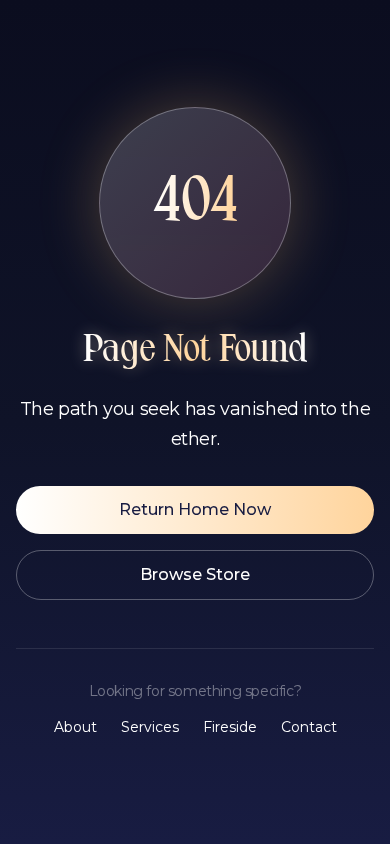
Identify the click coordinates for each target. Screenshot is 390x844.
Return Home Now (195, 509)
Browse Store (195, 574)
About (75, 727)
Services (150, 727)
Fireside (230, 727)
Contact (309, 727)
